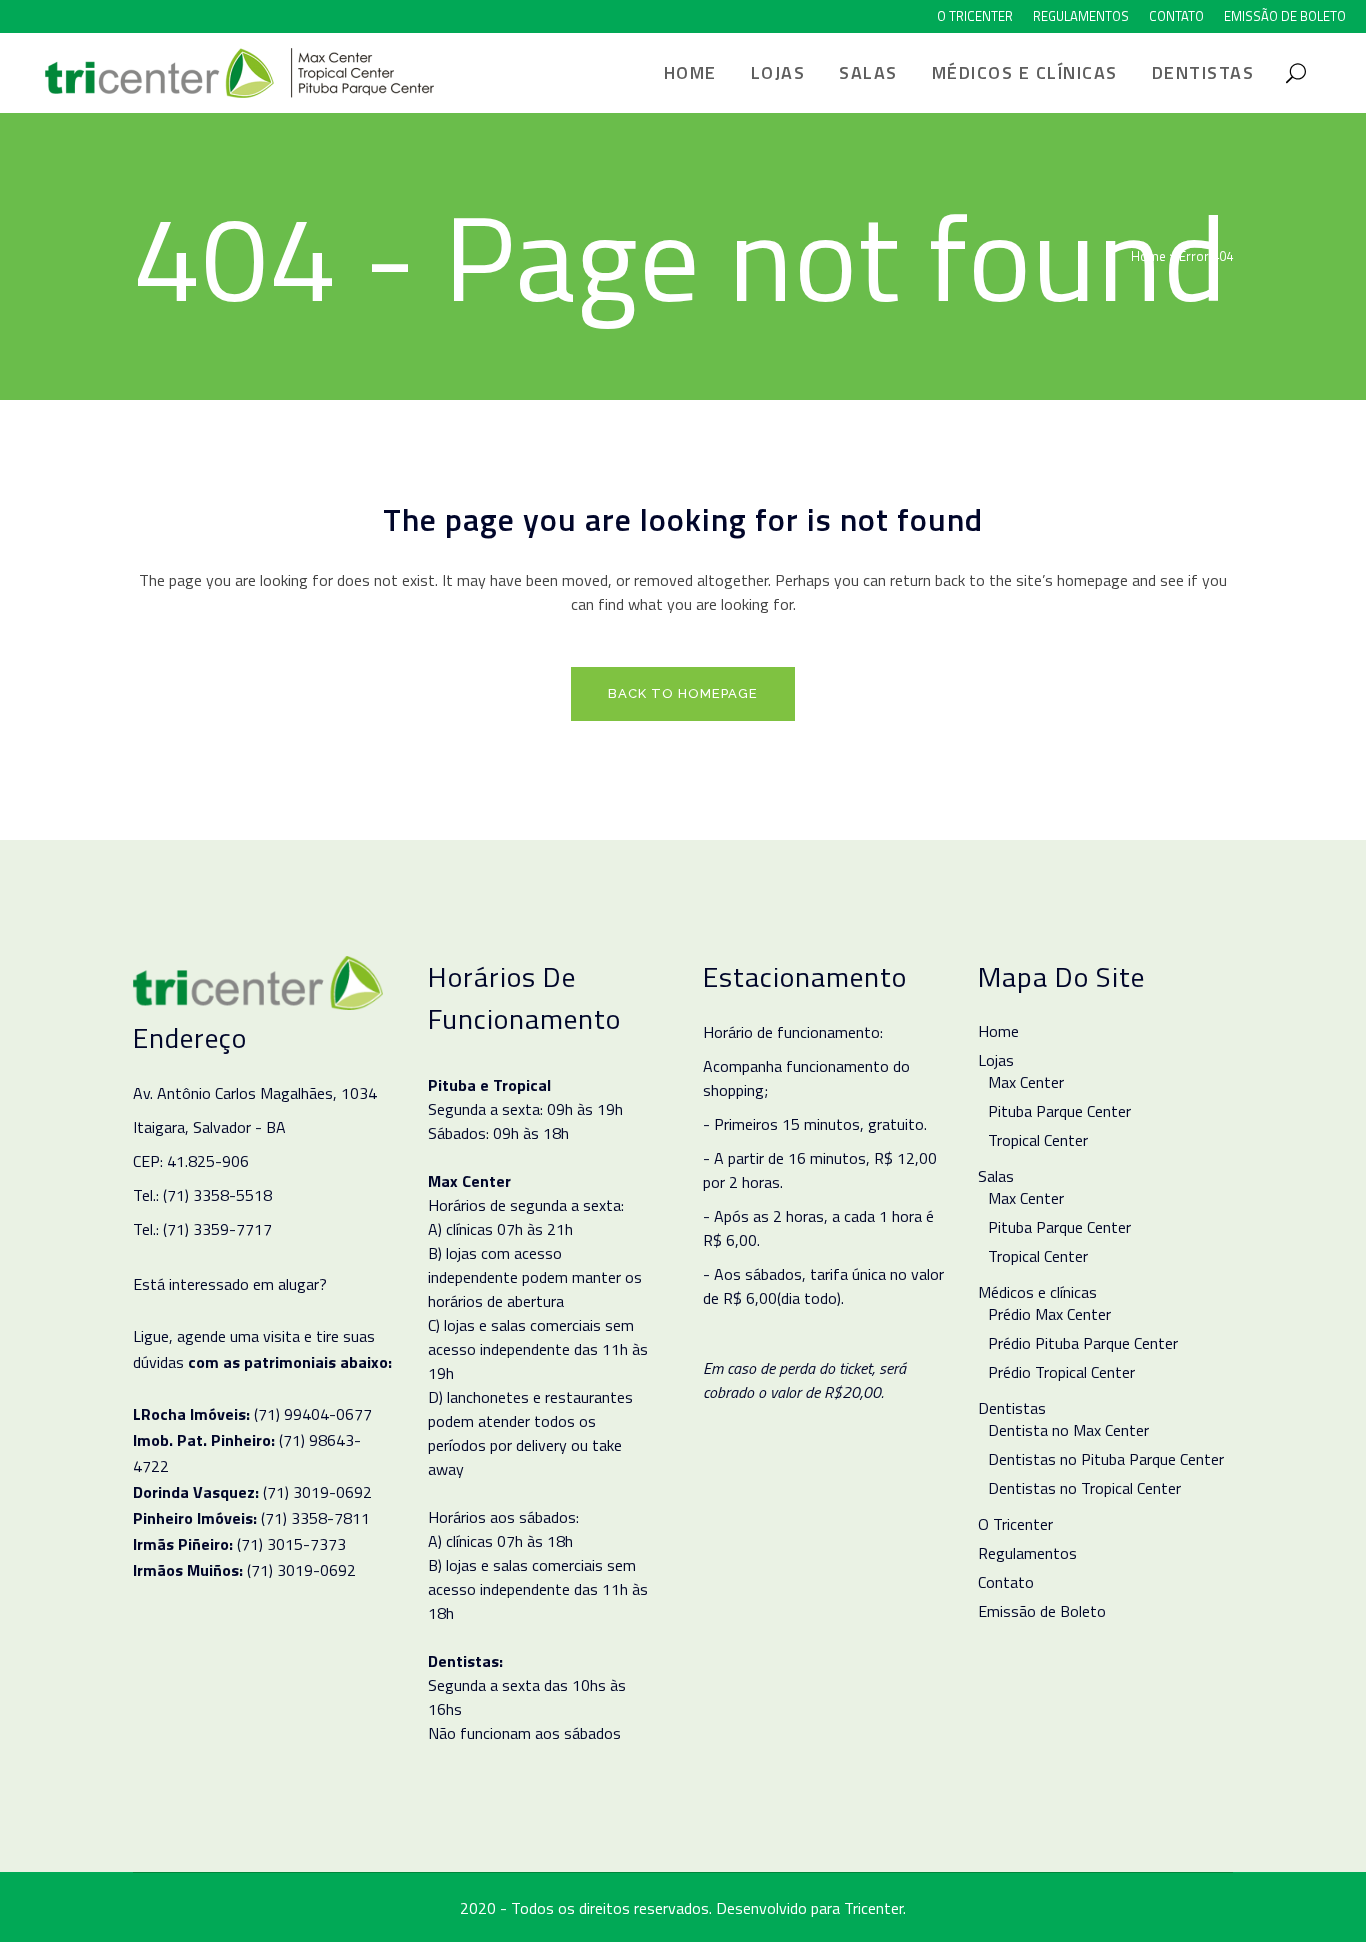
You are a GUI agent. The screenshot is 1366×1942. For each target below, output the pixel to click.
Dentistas (1012, 1408)
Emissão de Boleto (1285, 16)
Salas (996, 1176)
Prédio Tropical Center (1061, 1372)
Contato (1176, 16)
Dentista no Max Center (1068, 1430)
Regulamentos (1081, 16)
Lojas (996, 1060)
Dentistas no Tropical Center (1084, 1488)
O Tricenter (975, 16)
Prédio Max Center (1049, 1314)
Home (1148, 256)
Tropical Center (1038, 1140)
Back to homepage (683, 693)
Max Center (1026, 1082)
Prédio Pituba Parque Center (1083, 1343)
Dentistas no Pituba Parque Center (1106, 1459)
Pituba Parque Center (1059, 1111)
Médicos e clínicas (1037, 1292)
